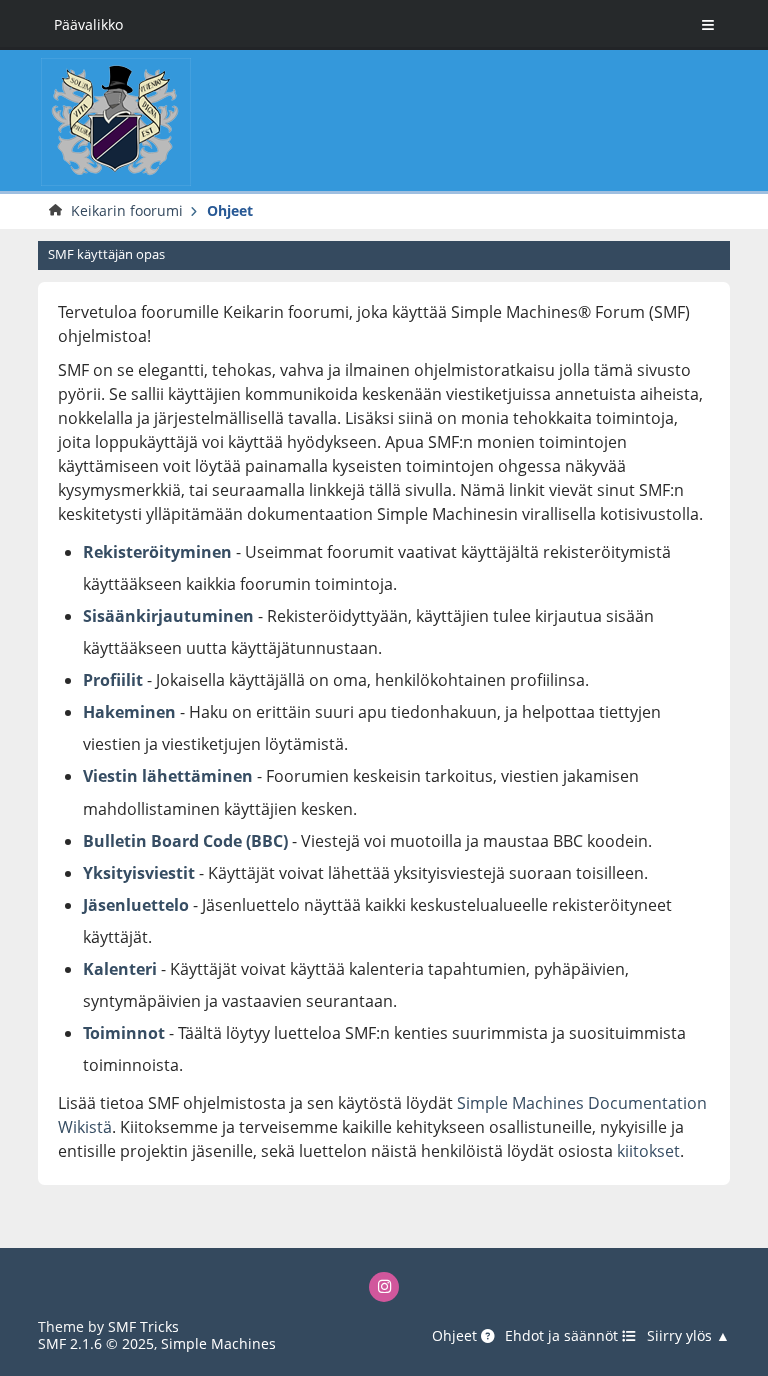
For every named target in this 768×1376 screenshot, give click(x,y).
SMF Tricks (143, 1326)
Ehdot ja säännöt (563, 1336)
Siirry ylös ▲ (688, 1336)
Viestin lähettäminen (168, 776)
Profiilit (113, 680)
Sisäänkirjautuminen (168, 616)
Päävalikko (88, 24)
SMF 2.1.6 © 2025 (96, 1343)
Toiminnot (124, 1033)
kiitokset (648, 1151)
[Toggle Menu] (708, 25)
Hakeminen (129, 712)
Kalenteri (120, 969)
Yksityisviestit (139, 873)
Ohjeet (456, 1336)
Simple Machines (218, 1343)
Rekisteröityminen (157, 552)
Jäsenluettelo (136, 905)
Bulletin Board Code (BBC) (187, 841)
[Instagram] (384, 1287)
